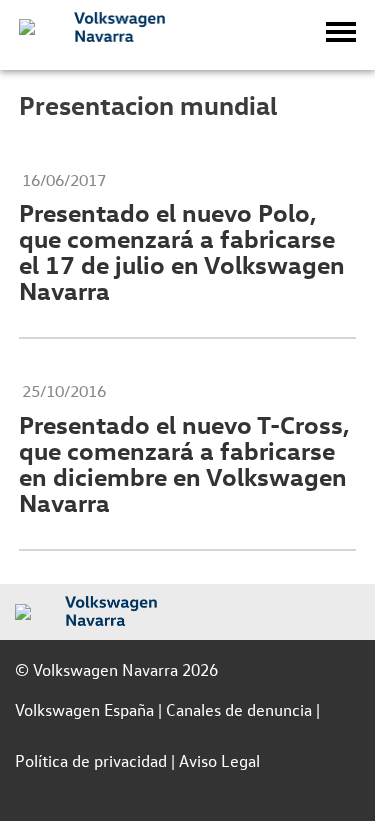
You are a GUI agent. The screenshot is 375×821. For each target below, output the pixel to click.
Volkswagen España (84, 709)
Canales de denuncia (239, 709)
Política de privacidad (91, 760)
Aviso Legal (219, 760)
